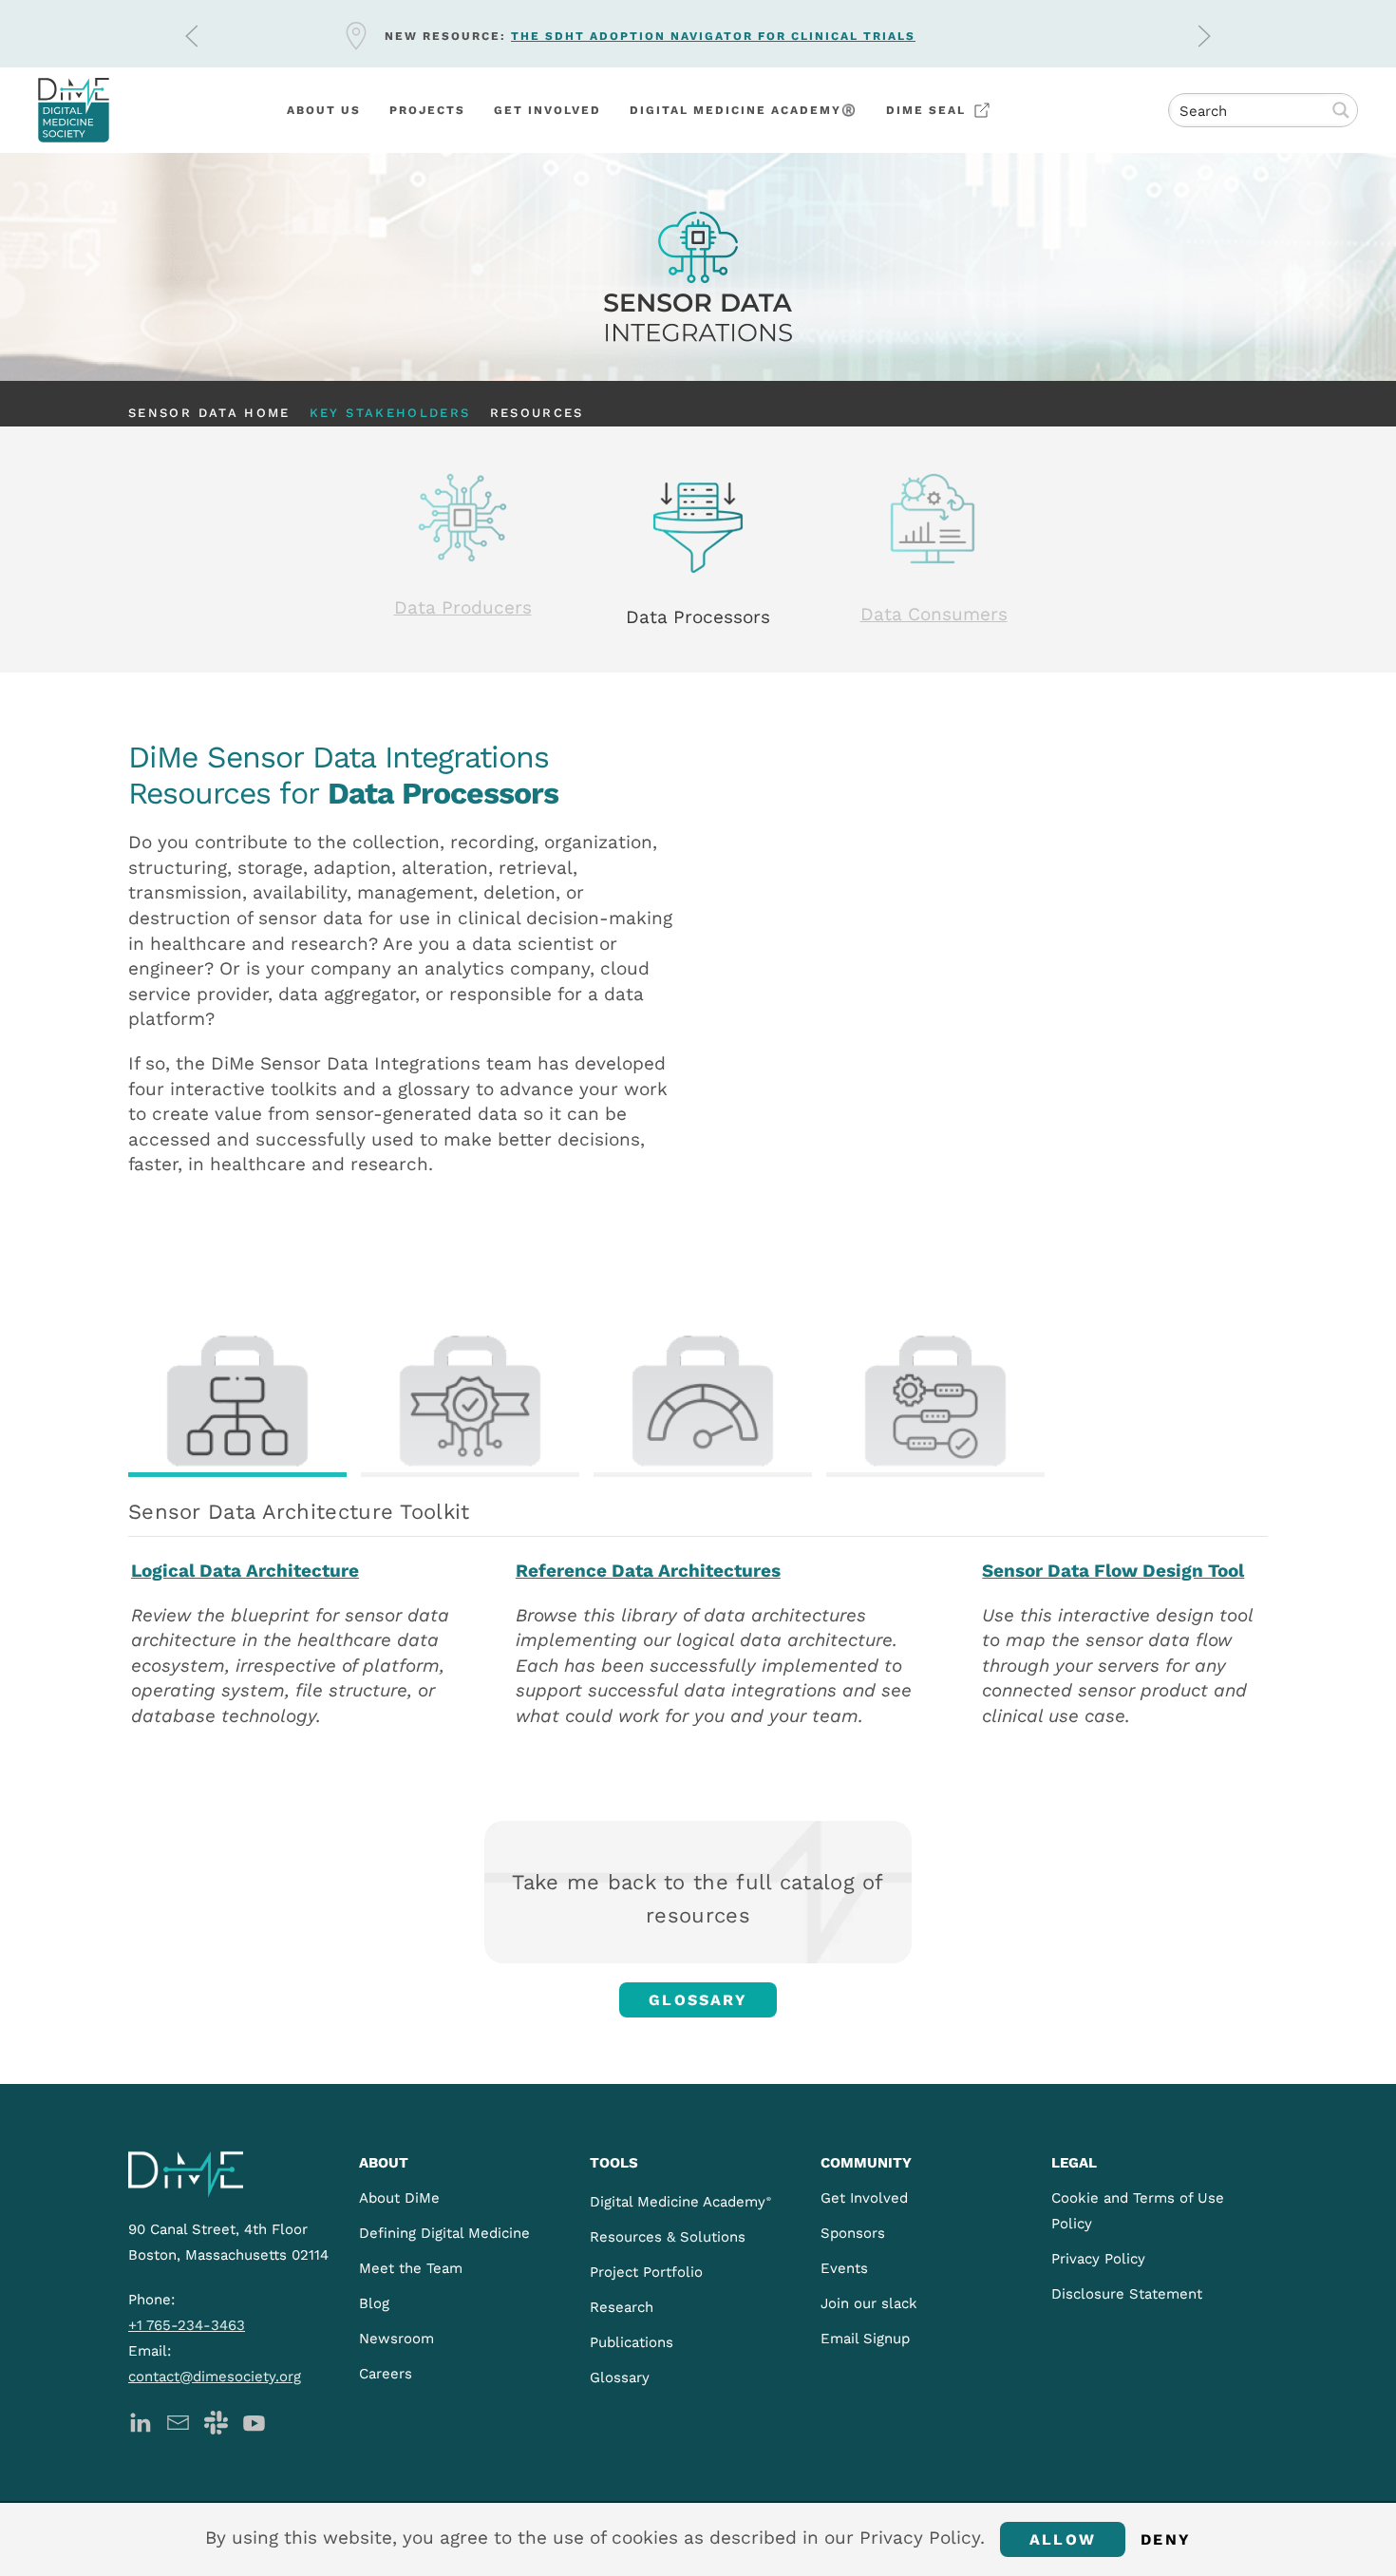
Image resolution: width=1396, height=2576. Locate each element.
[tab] (237, 1403)
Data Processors (698, 617)
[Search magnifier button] (1341, 110)
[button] (192, 36)
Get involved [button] (547, 110)
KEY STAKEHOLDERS (390, 413)
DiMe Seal (926, 110)
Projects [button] (427, 110)
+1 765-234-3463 (187, 2325)
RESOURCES (537, 413)
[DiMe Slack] (216, 2421)
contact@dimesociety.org (215, 2377)
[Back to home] (74, 110)
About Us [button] (324, 110)
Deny (1166, 2539)
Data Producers (463, 607)
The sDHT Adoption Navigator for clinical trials (713, 36)
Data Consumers (934, 614)
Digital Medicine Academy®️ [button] (744, 110)
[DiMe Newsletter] (178, 2421)
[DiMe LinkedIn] (140, 2421)
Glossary (698, 2000)
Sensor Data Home (209, 413)
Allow (1063, 2539)
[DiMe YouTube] (254, 2421)
